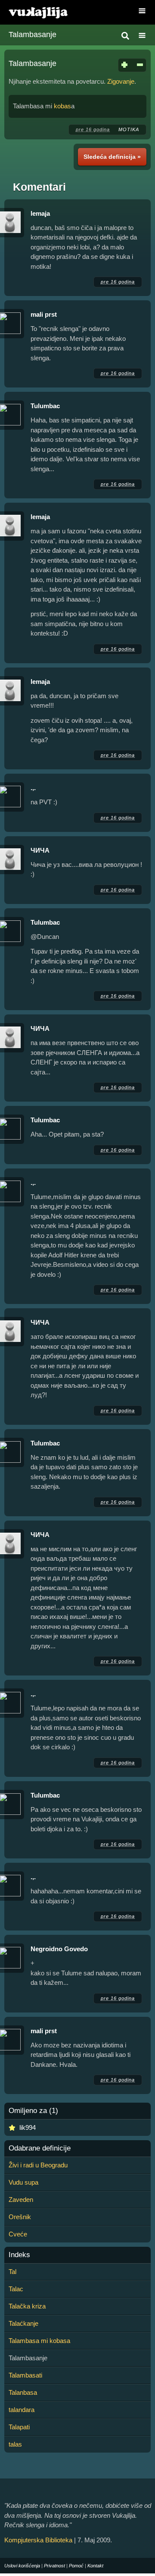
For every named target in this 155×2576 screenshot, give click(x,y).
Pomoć (76, 2566)
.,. (33, 788)
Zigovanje (121, 81)
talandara (22, 2410)
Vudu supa (23, 2182)
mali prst (44, 314)
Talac (16, 2289)
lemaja (40, 213)
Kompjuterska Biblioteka (38, 2540)
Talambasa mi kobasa (39, 2341)
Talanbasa (23, 2392)
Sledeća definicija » (112, 157)
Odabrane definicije (40, 2148)
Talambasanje (33, 35)
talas (15, 2444)
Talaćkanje (23, 2323)
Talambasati (25, 2375)
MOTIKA (129, 129)
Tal (12, 2272)
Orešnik (20, 2217)
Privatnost (54, 2566)
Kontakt (95, 2566)
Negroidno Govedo (59, 1949)
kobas (62, 106)
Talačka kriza (27, 2306)
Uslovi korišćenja (22, 2566)
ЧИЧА (40, 850)
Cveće (18, 2234)
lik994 (28, 2127)
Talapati (19, 2427)
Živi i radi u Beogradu (38, 2165)
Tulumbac (45, 406)
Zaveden (21, 2200)
